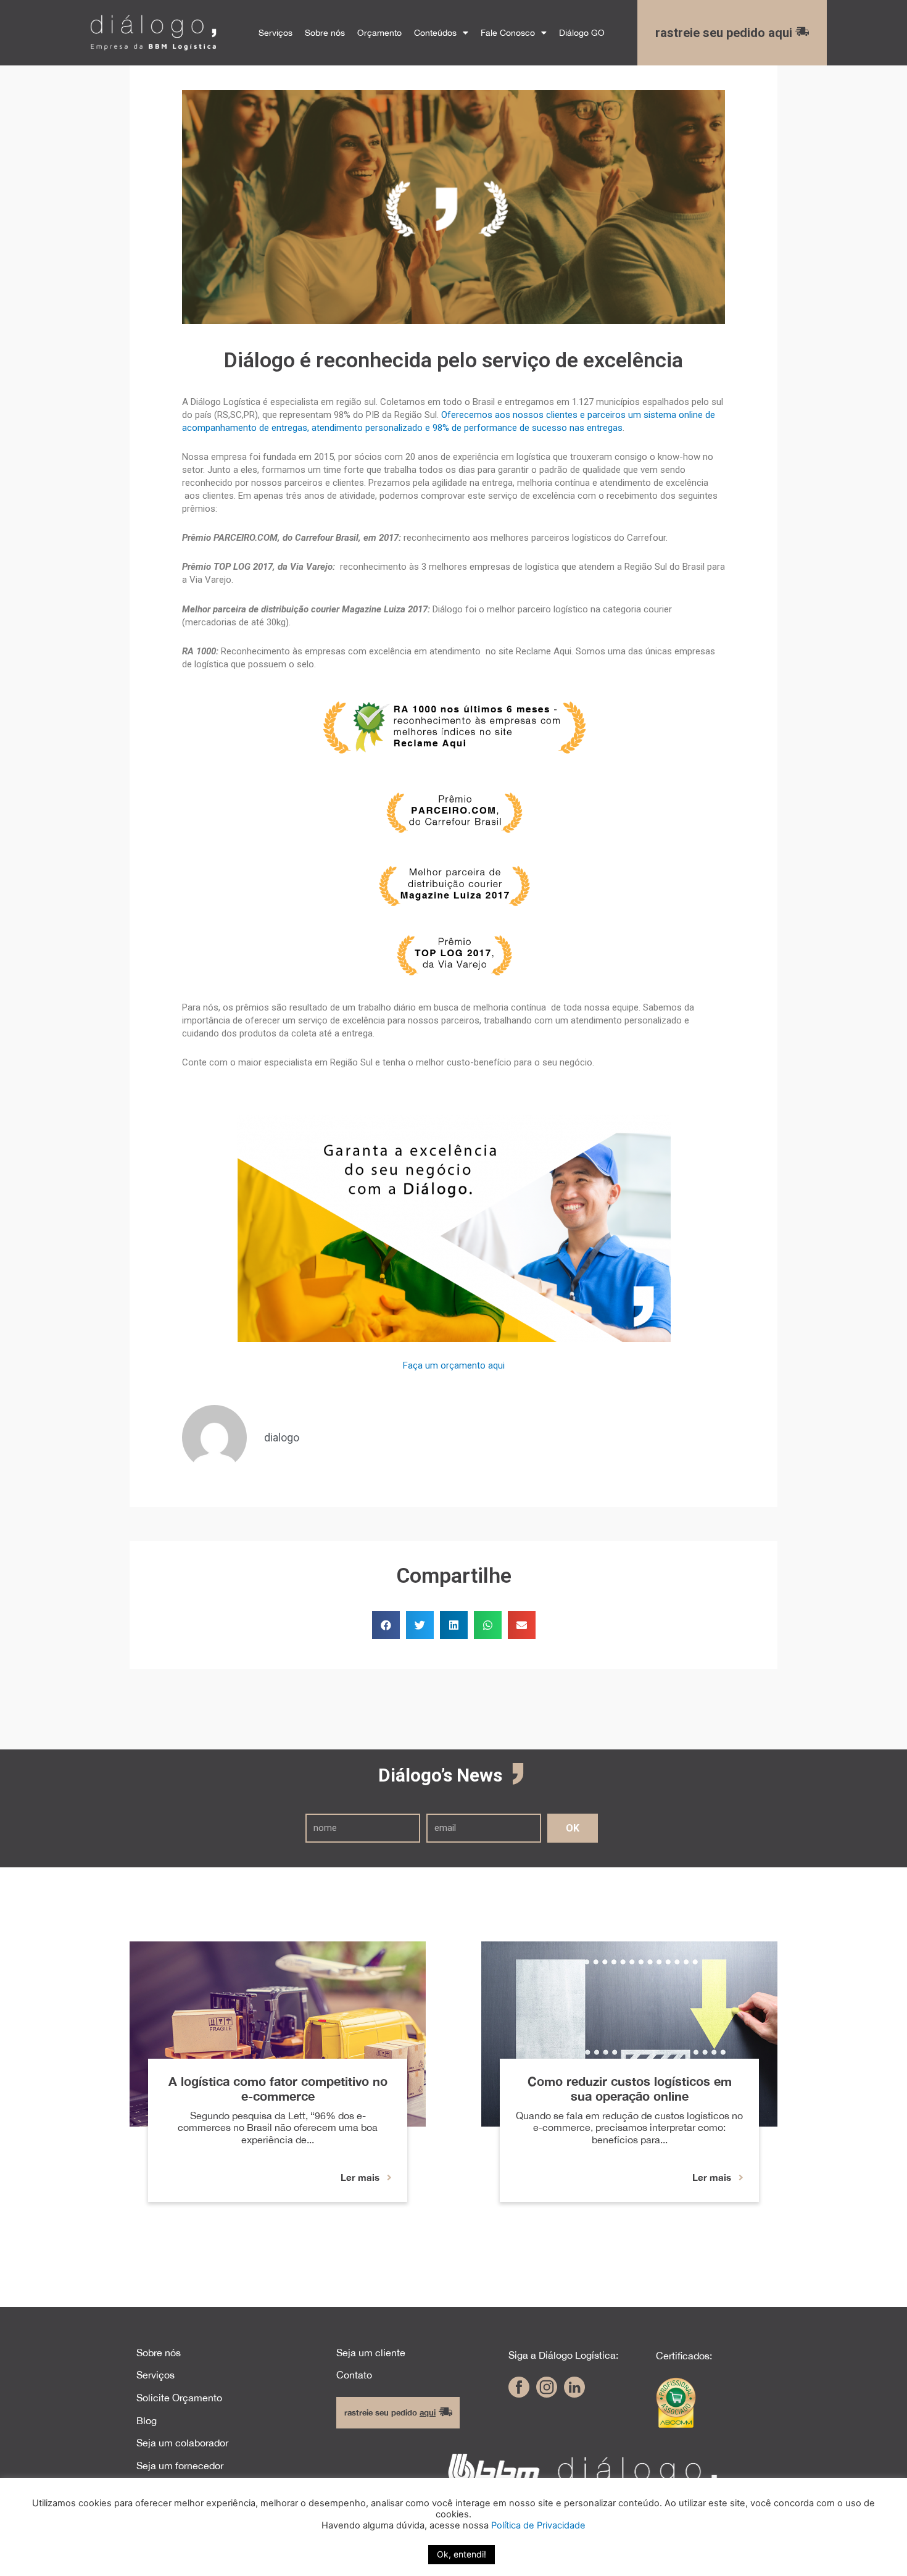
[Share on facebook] (386, 1625)
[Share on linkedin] (454, 1625)
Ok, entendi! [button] (462, 2554)
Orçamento (379, 32)
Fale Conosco (508, 32)
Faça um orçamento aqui (454, 1365)
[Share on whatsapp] (488, 1625)
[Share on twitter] (420, 1625)
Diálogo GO (582, 32)
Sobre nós (325, 32)
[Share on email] (522, 1625)
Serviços (275, 32)
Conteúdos (435, 32)
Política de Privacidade (538, 2525)
